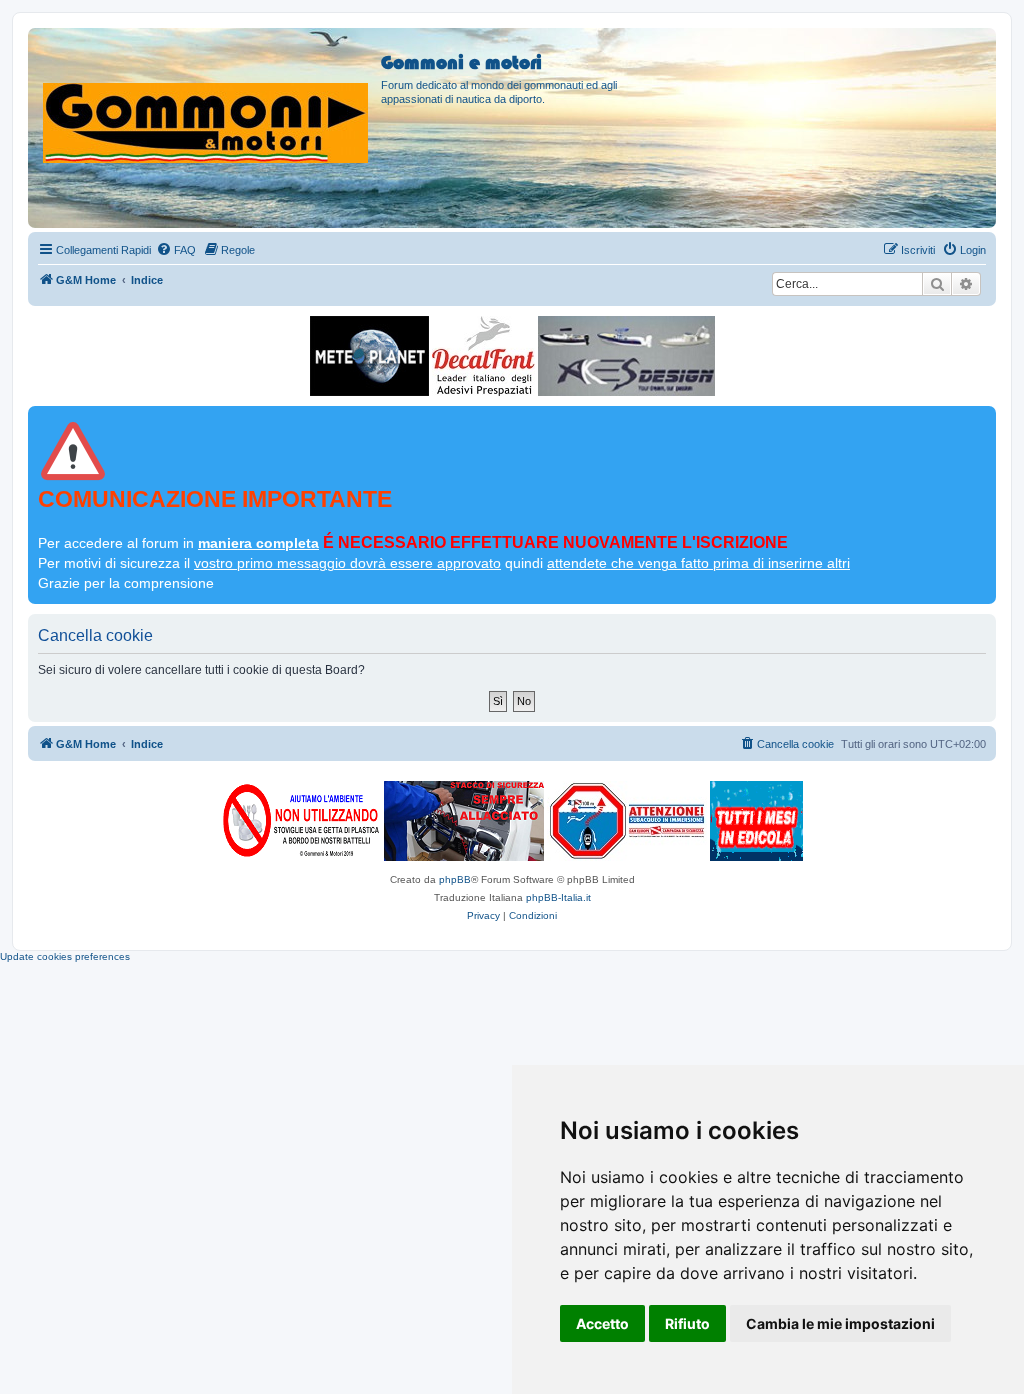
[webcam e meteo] (369, 356)
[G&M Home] (207, 99)
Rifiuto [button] (687, 1323)
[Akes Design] (626, 356)
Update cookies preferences (65, 956)
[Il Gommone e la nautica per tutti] (756, 821)
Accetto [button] (602, 1323)
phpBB (455, 879)
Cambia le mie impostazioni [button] (840, 1323)
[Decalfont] (483, 356)
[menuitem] (176, 250)
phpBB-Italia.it (558, 897)
